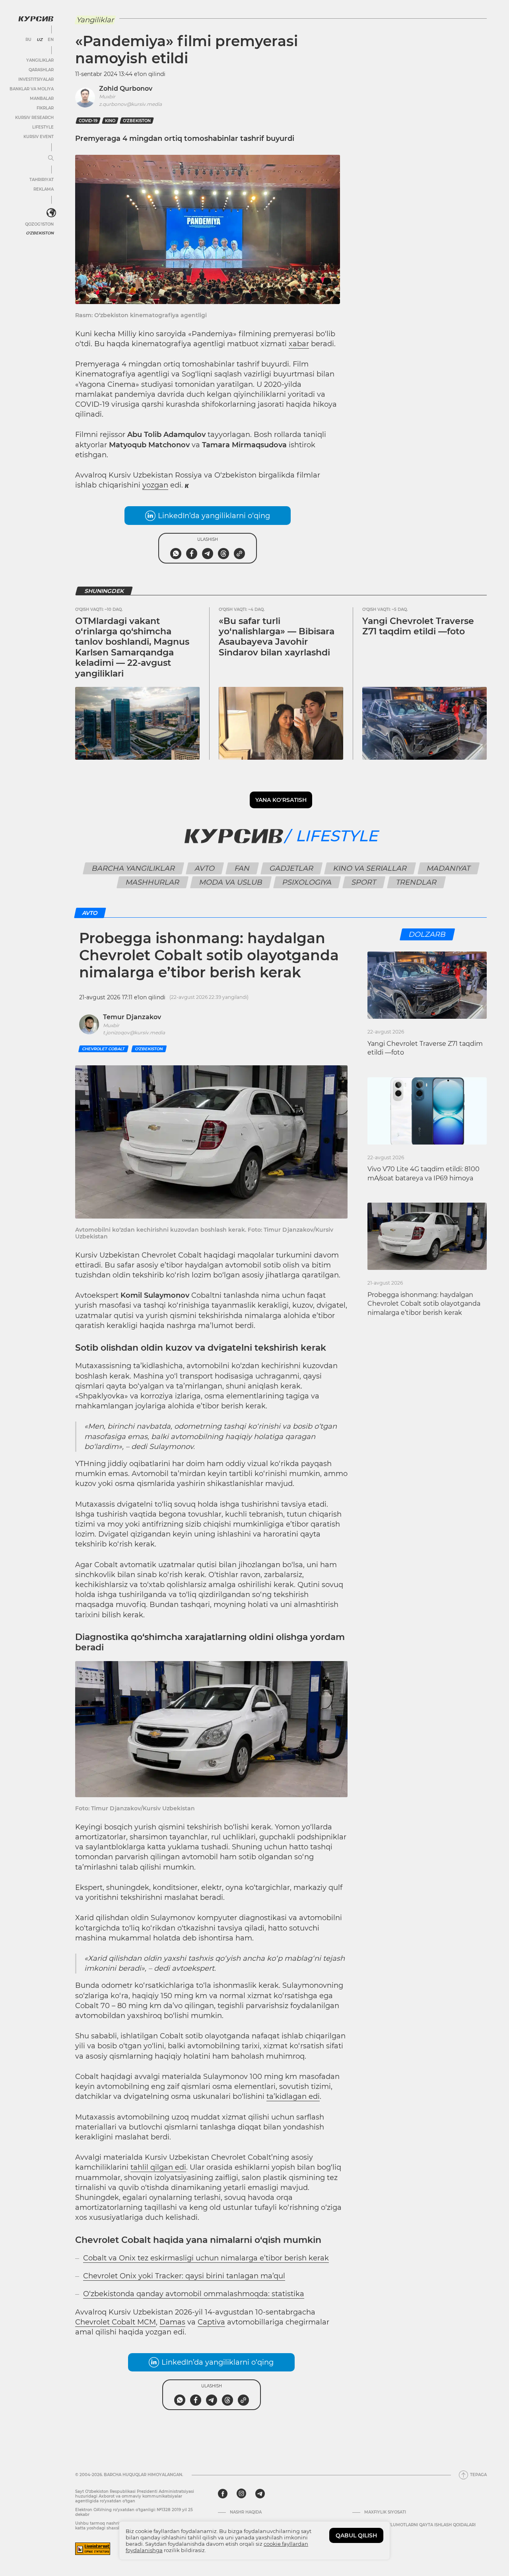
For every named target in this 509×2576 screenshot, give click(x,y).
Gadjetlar (291, 868)
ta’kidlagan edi (293, 2096)
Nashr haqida (246, 2512)
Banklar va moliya (32, 89)
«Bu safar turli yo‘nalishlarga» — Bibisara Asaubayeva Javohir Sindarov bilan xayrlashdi (277, 637)
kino (110, 121)
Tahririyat (42, 180)
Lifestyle (43, 127)
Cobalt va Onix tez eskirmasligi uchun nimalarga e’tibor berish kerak (206, 2258)
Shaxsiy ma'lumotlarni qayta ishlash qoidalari (420, 2525)
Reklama (44, 189)
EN (51, 40)
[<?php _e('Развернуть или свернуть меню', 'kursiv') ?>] (51, 213)
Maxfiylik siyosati (385, 2512)
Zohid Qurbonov (126, 89)
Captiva (211, 2322)
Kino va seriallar (370, 868)
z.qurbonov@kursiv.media (130, 104)
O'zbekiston (40, 233)
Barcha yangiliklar (133, 868)
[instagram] (241, 2494)
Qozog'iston (39, 224)
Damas (172, 2322)
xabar (299, 344)
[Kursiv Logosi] (36, 19)
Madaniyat (448, 868)
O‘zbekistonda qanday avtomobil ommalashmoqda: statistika (194, 2294)
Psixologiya (307, 882)
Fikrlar (45, 108)
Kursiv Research (34, 118)
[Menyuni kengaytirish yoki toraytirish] (51, 158)
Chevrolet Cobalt (103, 1049)
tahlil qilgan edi (158, 2167)
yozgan (155, 485)
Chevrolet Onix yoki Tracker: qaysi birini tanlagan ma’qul (184, 2276)
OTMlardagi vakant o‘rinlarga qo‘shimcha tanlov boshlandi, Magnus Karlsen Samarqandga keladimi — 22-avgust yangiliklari (132, 647)
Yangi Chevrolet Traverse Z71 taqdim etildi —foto (418, 626)
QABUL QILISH (356, 2535)
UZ (40, 40)
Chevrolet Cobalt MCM (116, 2322)
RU (28, 40)
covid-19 (88, 121)
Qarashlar (41, 70)
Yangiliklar (40, 60)
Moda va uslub (231, 882)
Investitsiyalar (36, 79)
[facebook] (223, 2494)
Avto (205, 868)
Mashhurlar (152, 882)
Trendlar (416, 882)
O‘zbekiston (137, 121)
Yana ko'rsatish (281, 800)
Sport (364, 882)
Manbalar (42, 98)
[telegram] (260, 2494)
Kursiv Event (39, 137)
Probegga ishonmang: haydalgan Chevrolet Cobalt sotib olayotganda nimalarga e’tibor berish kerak (424, 1304)
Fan (242, 868)
